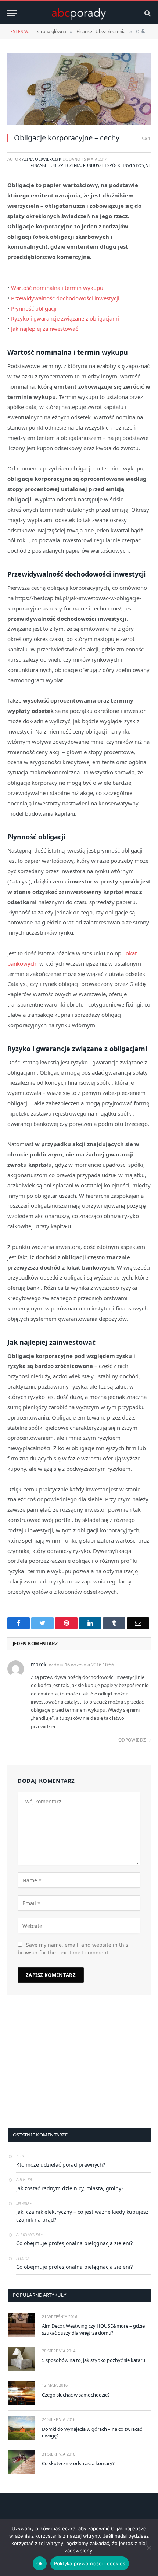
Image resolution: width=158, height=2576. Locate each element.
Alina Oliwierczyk (42, 159)
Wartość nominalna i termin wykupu (57, 288)
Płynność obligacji (34, 308)
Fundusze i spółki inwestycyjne (117, 165)
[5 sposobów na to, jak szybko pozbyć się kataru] (21, 2359)
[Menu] (12, 13)
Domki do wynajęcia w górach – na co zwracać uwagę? (92, 2432)
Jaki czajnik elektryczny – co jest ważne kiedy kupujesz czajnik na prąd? (82, 2216)
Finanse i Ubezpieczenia (56, 165)
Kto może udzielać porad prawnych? (61, 2165)
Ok (40, 2563)
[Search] (147, 13)
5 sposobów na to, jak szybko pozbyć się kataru (94, 2360)
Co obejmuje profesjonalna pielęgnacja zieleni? (74, 2243)
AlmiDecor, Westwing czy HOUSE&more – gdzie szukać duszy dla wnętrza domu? (93, 2329)
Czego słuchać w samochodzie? (76, 2395)
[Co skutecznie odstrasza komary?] (21, 2462)
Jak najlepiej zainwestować (44, 329)
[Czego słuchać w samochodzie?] (21, 2393)
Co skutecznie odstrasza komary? (78, 2463)
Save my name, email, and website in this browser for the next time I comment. (73, 1949)
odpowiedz (133, 1740)
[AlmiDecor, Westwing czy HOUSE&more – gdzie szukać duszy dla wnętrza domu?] (21, 2325)
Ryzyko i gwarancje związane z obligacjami (65, 318)
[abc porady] (79, 13)
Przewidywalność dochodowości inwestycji (65, 298)
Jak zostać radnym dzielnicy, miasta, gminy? (70, 2188)
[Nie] (149, 2548)
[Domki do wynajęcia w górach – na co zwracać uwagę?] (21, 2428)
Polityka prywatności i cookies (90, 2563)
